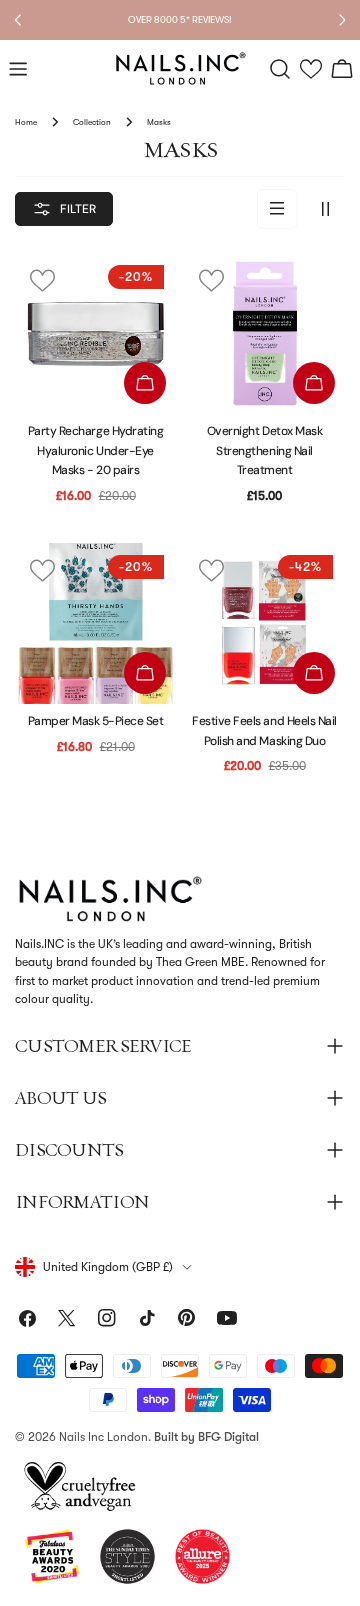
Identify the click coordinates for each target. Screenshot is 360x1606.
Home (26, 122)
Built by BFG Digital (206, 1437)
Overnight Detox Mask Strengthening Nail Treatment (264, 450)
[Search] (280, 69)
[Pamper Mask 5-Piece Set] (95, 623)
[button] (311, 69)
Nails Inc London (103, 1437)
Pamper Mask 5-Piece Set (96, 721)
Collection (92, 122)
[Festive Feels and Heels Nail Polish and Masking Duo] (264, 623)
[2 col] (325, 209)
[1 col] (277, 209)
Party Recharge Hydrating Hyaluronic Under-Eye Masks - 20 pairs (95, 450)
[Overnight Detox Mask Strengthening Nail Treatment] (264, 333)
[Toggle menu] (18, 69)
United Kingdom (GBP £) (108, 1267)
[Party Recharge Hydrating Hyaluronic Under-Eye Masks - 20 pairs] (95, 333)
